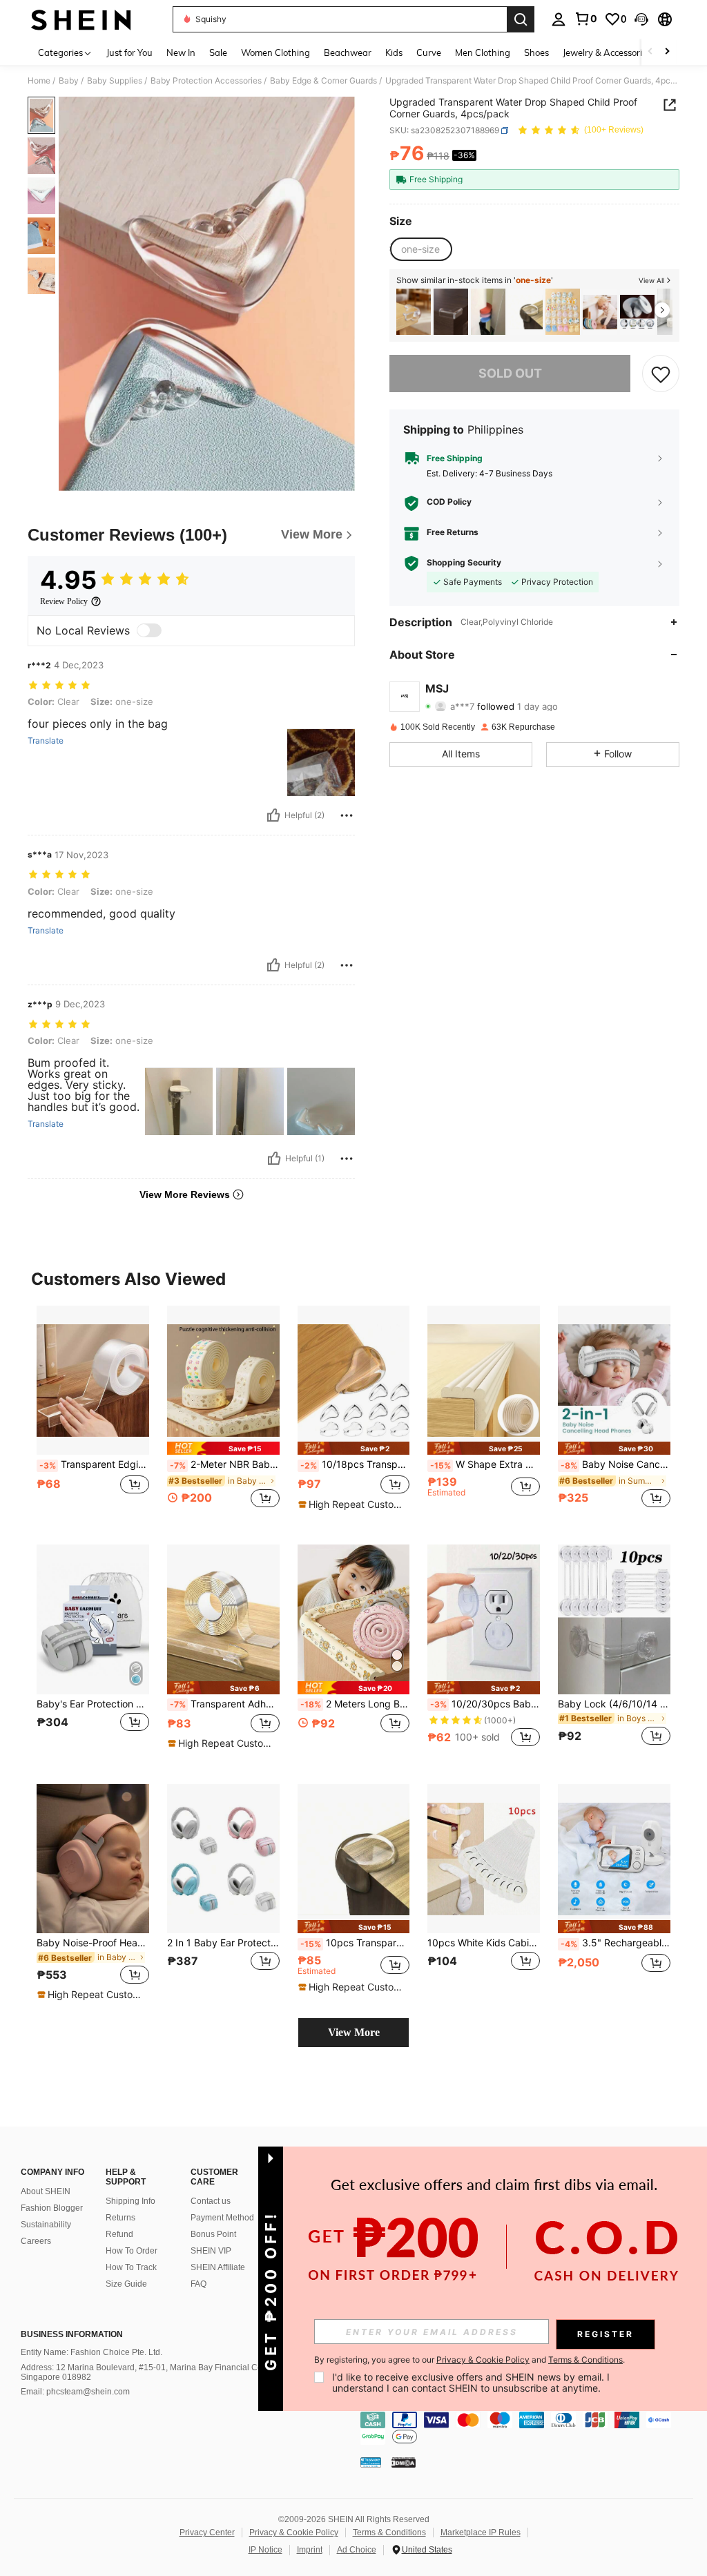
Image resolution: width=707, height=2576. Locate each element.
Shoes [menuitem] (536, 52)
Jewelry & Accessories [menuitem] (607, 52)
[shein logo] (81, 19)
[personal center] (559, 19)
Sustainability (46, 2225)
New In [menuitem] (181, 52)
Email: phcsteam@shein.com (75, 2392)
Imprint (310, 2550)
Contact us (211, 2201)
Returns (120, 2218)
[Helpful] (273, 815)
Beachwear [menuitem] (348, 52)
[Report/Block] (347, 815)
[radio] (420, 249)
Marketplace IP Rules (481, 2533)
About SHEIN (46, 2191)
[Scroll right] (667, 52)
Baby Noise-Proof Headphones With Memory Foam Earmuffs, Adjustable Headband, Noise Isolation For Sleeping (93, 1943)
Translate (46, 741)
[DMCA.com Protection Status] (404, 2461)
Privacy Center (207, 2533)
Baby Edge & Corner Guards (323, 81)
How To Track (131, 2267)
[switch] (149, 630)
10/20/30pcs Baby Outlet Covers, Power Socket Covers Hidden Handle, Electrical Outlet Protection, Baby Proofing (485, 1704)
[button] (641, 19)
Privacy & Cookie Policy (294, 2533)
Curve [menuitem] (429, 52)
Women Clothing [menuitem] (275, 52)
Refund (119, 2234)
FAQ (198, 2284)
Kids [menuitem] (394, 52)
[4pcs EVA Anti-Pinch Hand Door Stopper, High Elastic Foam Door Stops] (637, 312)
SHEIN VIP (211, 2251)
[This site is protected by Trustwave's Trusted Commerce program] (371, 2461)
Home (39, 81)
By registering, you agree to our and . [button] (469, 2360)
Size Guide (126, 2284)
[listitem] (414, 312)
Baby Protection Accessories (206, 81)
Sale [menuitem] (218, 52)
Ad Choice (357, 2550)
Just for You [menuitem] (129, 52)
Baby (69, 81)
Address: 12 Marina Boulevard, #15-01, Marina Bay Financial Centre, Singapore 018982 (150, 2372)
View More (354, 2032)
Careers (36, 2241)
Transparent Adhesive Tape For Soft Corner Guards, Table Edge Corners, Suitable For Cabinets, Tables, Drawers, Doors (225, 1704)
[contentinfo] (530, 2428)
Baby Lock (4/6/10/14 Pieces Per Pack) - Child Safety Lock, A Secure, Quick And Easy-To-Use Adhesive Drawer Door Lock (614, 1704)
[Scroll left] (650, 52)
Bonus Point (213, 2234)
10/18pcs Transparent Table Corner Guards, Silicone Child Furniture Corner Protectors (355, 1464)
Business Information (72, 2334)
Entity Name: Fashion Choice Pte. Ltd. (91, 2352)
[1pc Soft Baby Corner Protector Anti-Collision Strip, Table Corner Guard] (600, 312)
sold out (510, 373)
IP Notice (265, 2550)
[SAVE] (661, 374)
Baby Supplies (115, 81)
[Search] (521, 19)
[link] (585, 19)
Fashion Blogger (52, 2208)
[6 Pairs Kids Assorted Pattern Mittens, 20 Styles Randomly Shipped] (563, 312)
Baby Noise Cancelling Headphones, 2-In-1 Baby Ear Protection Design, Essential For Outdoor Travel (616, 1464)
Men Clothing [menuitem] (483, 52)
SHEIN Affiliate (218, 2267)
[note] (223, 1448)
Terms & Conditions (389, 2533)
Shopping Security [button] (464, 563)
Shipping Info (130, 2201)
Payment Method (222, 2218)
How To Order (132, 2251)
